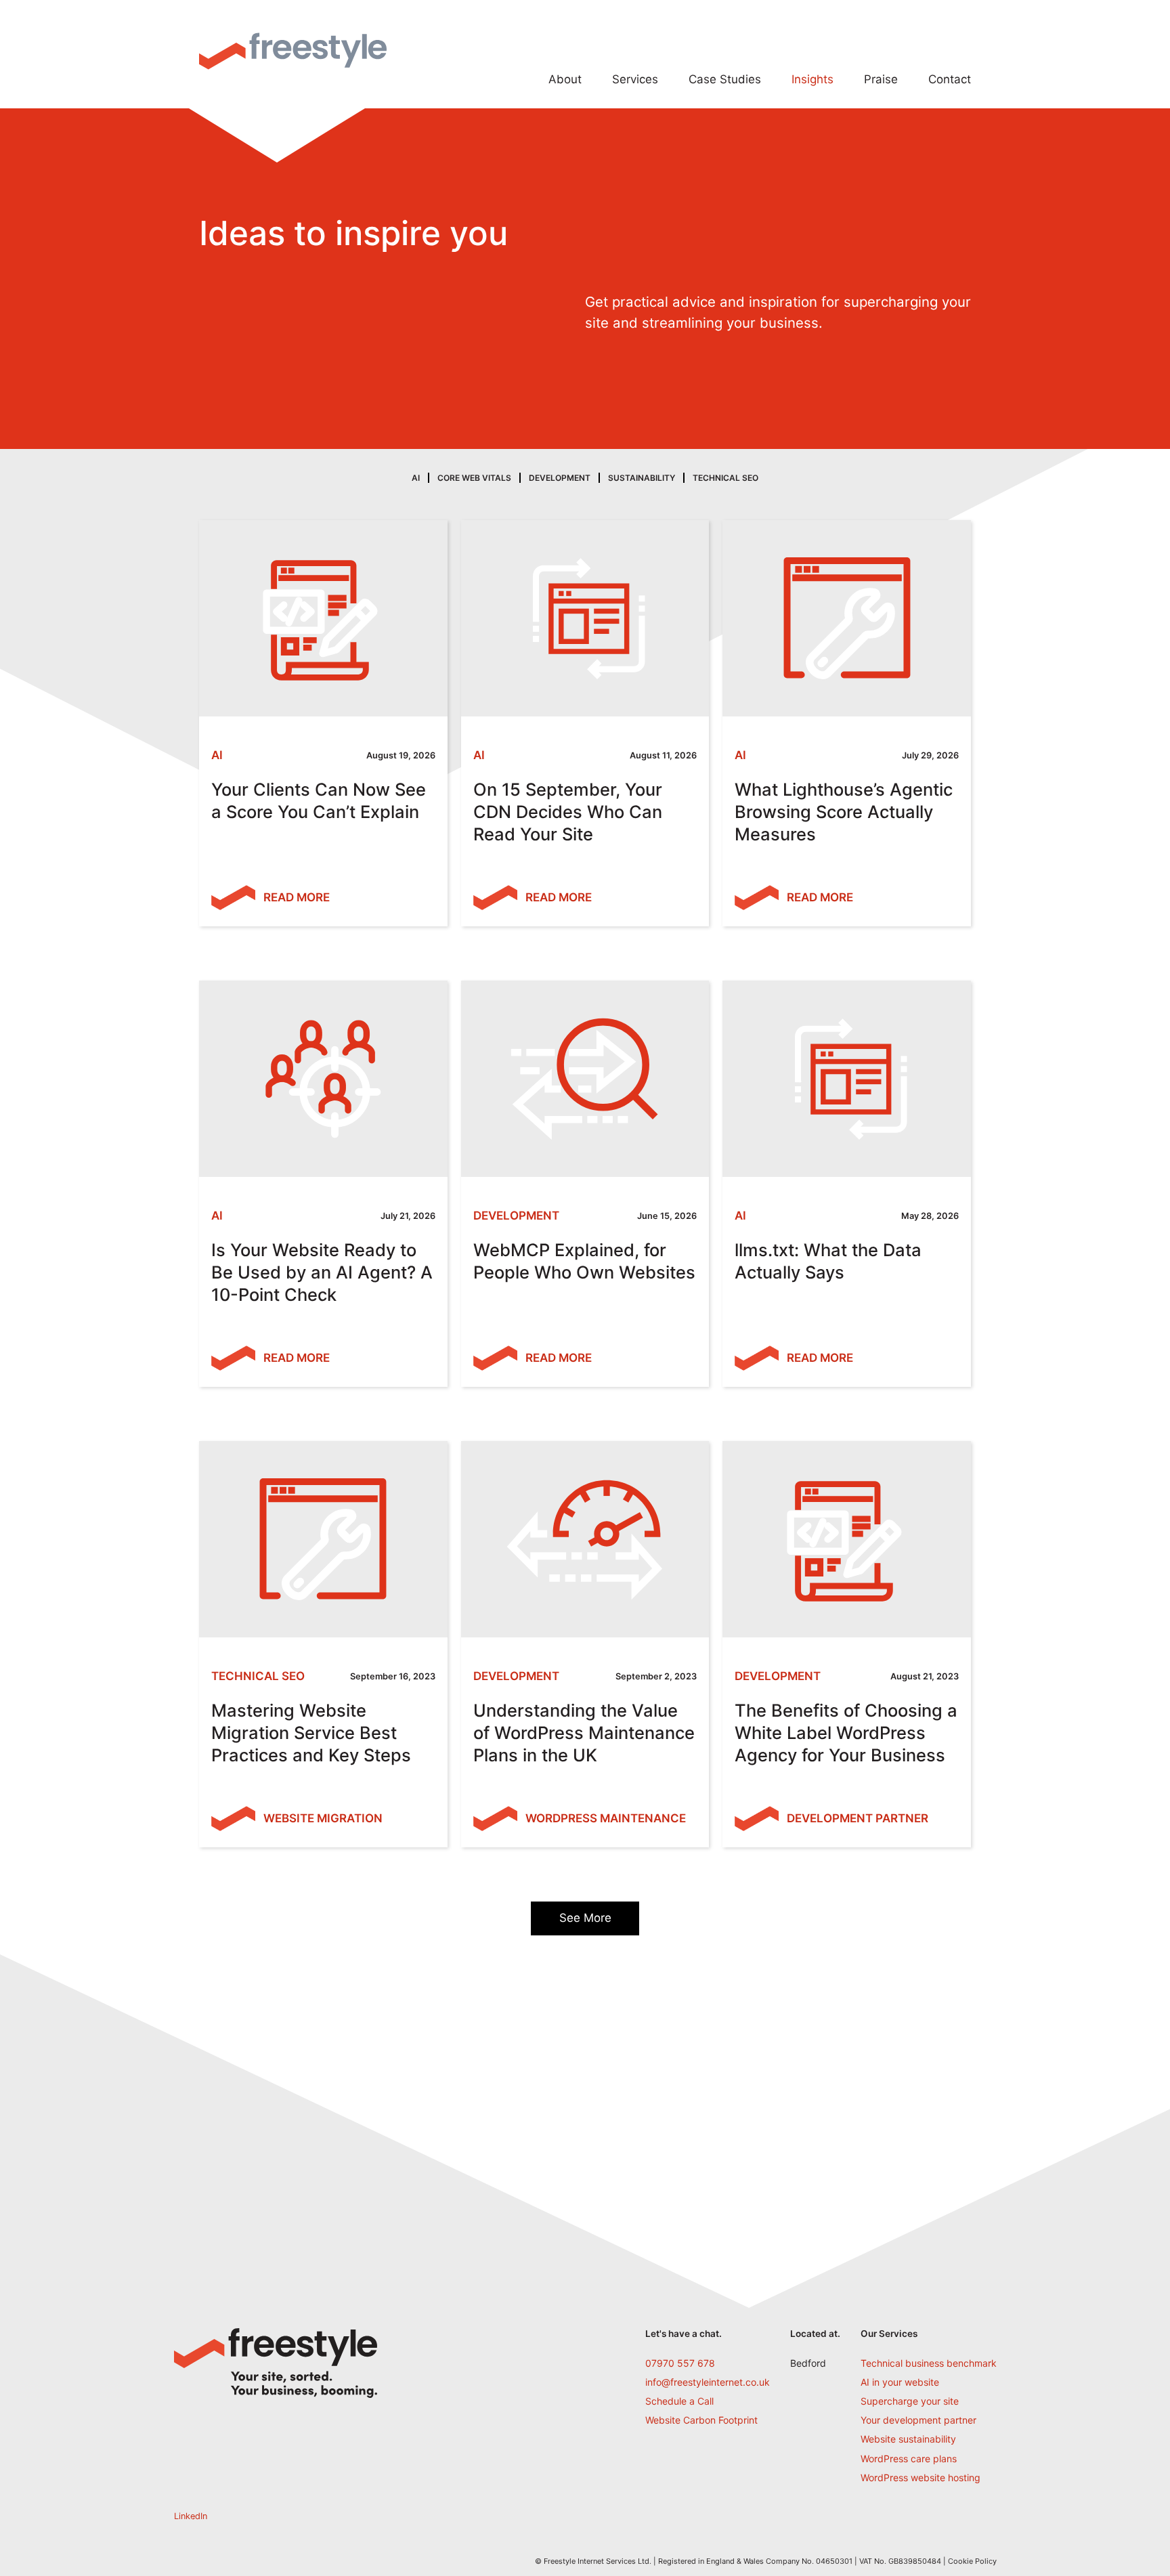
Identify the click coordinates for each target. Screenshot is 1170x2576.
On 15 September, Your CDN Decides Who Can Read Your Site (568, 812)
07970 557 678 (680, 2363)
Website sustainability (908, 2439)
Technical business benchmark (929, 2363)
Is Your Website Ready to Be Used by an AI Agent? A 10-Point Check (322, 1272)
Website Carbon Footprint (701, 2420)
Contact (950, 79)
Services (635, 79)
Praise (881, 79)
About (565, 79)
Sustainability (642, 478)
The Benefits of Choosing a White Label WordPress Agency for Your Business (846, 1733)
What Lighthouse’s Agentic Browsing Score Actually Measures (844, 812)
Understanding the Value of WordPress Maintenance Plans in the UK (584, 1733)
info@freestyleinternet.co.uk (708, 2382)
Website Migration (323, 1818)
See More (585, 1918)
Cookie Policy (972, 2561)
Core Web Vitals (474, 478)
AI (416, 478)
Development (560, 478)
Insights (812, 79)
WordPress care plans (909, 2459)
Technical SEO (725, 478)
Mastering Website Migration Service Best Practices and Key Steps (311, 1733)
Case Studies (725, 79)
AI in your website (900, 2382)
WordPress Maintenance (606, 1818)
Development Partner (858, 1818)
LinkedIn (191, 2516)
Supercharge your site (910, 2401)
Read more (297, 897)
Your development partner (918, 2420)
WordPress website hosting (920, 2477)
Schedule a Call (679, 2401)
